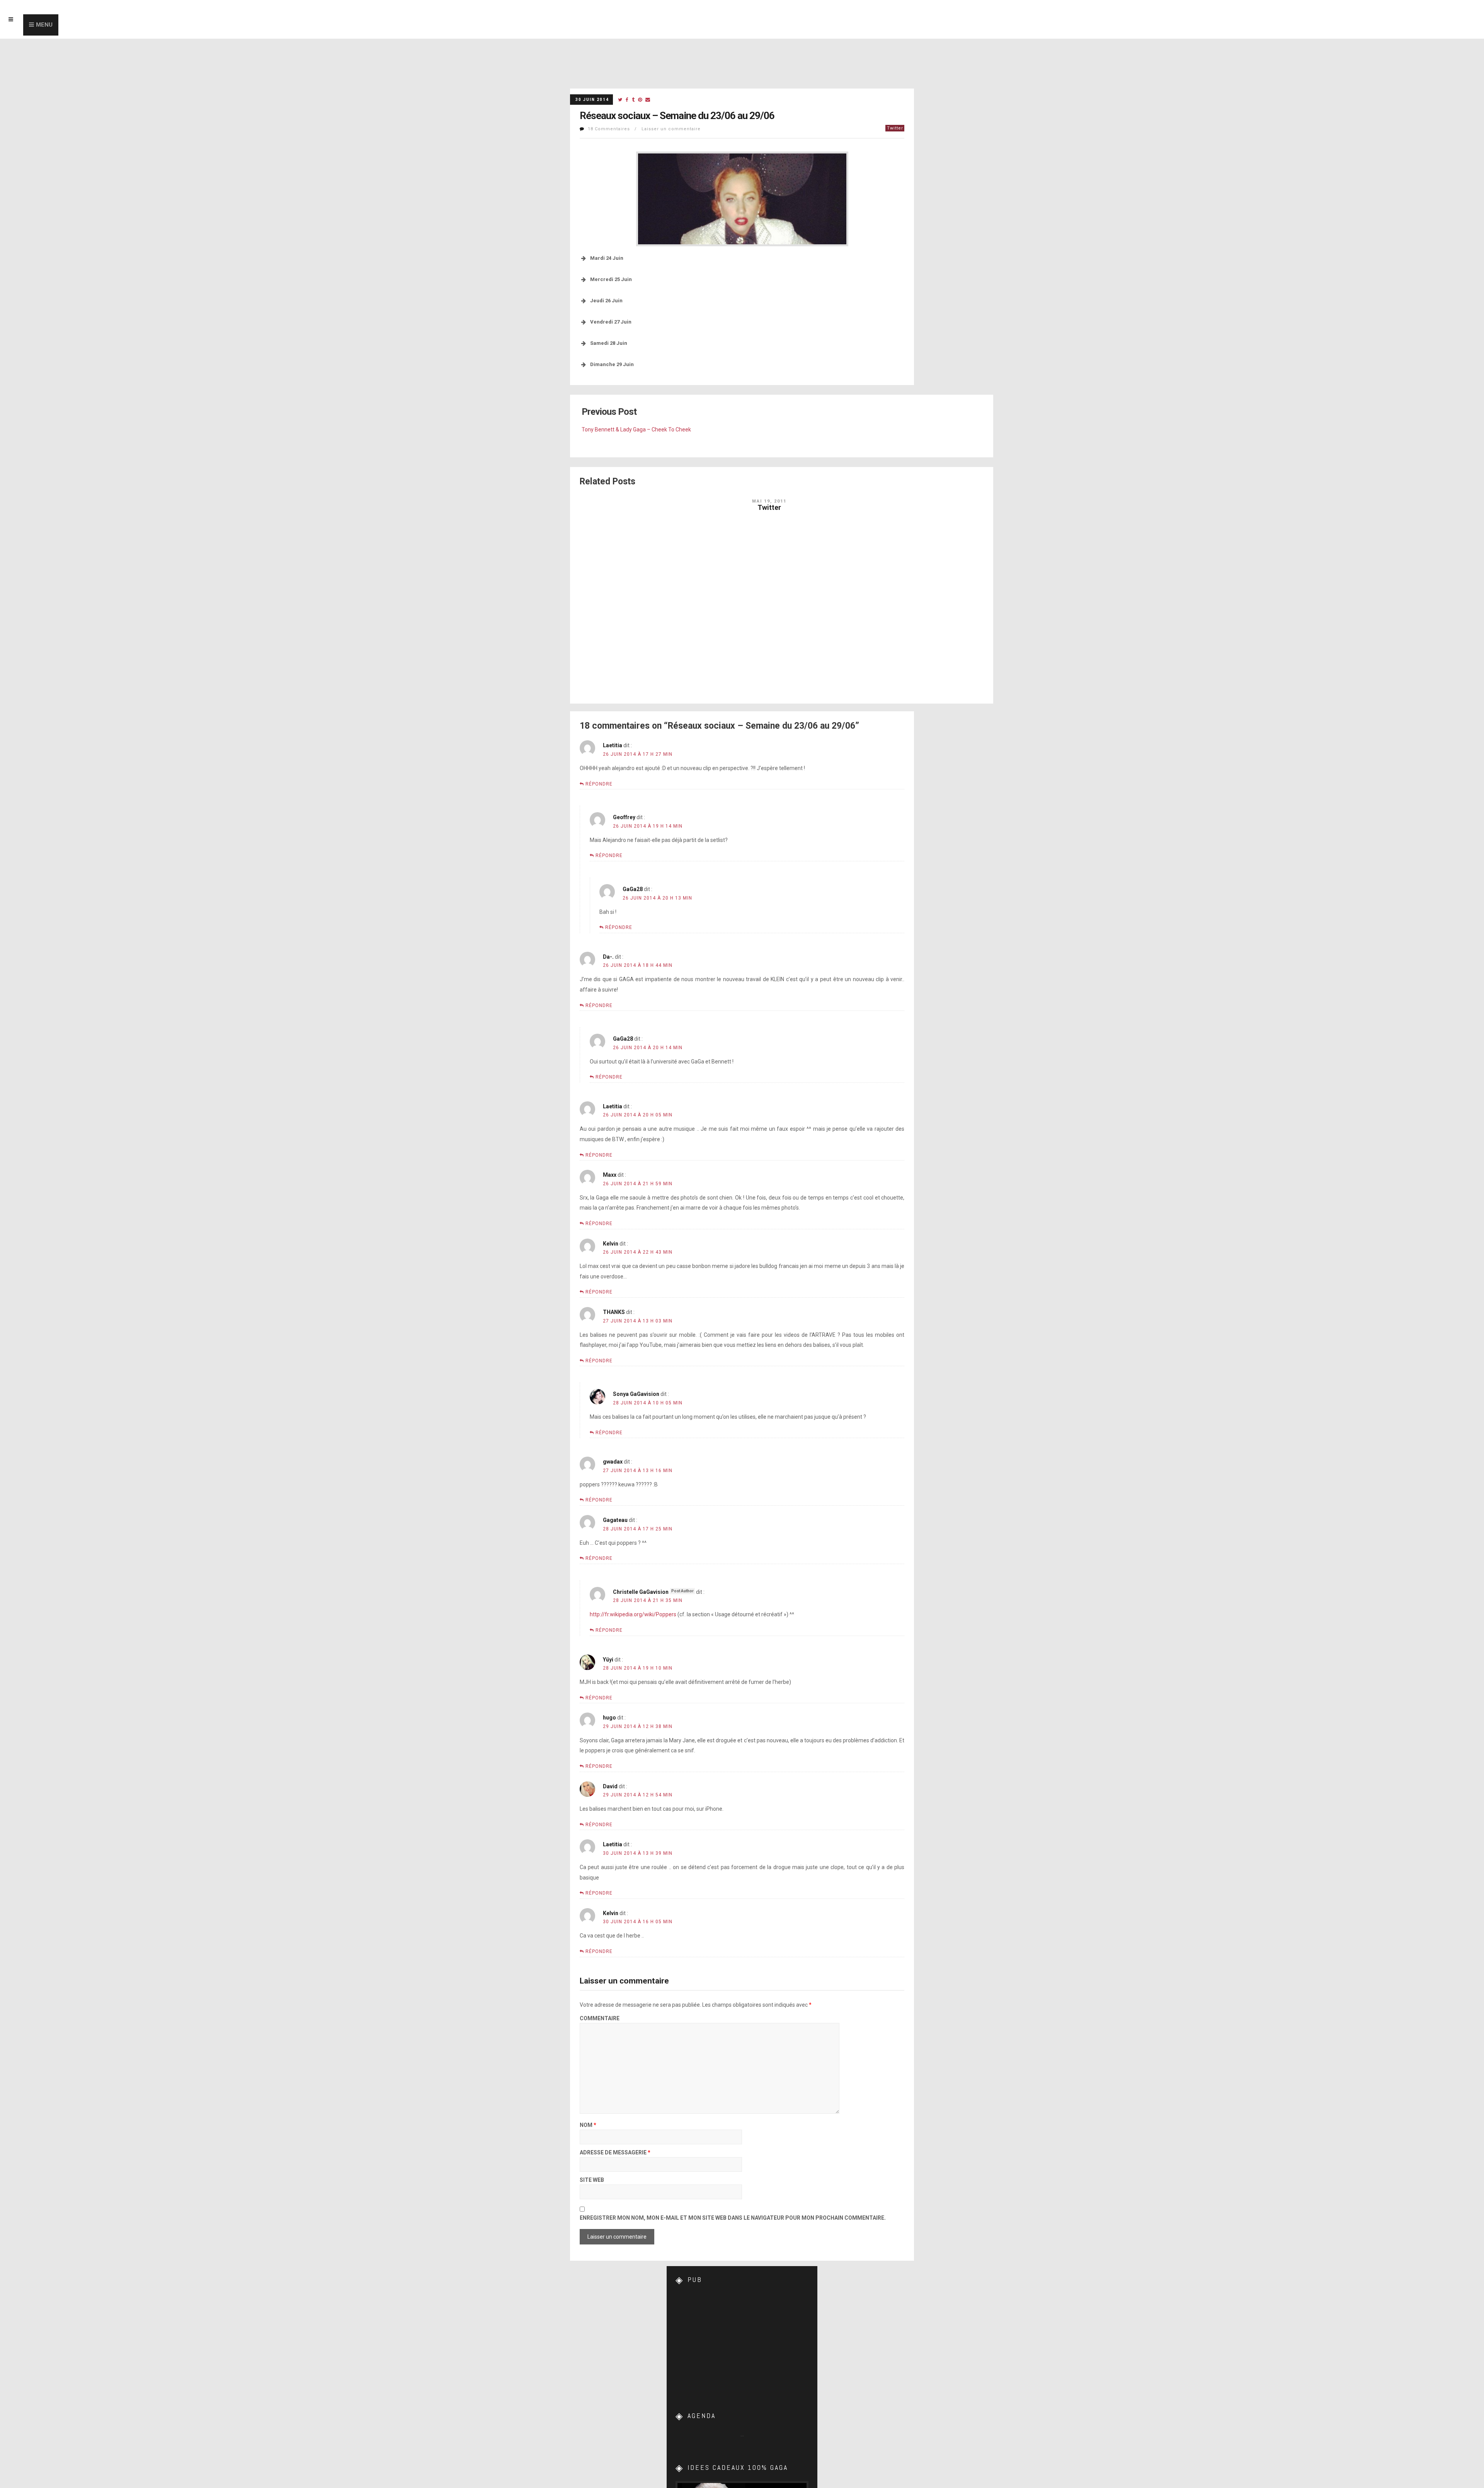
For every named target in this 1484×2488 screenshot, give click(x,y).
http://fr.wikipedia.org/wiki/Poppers (633, 1614)
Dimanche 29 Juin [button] (612, 364)
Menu (44, 25)
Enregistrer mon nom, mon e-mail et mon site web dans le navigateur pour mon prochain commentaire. (733, 2218)
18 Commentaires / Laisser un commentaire (644, 129)
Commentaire (600, 2019)
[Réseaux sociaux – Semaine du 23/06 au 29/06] (620, 100)
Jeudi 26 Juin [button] (606, 301)
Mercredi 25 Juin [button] (611, 279)
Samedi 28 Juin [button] (609, 343)
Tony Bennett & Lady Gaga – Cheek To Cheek (636, 429)
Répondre (599, 784)
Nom (588, 2125)
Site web (592, 2180)
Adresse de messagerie (615, 2153)
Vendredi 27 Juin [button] (611, 322)
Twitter (895, 128)
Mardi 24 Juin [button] (607, 258)
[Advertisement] (742, 2341)
